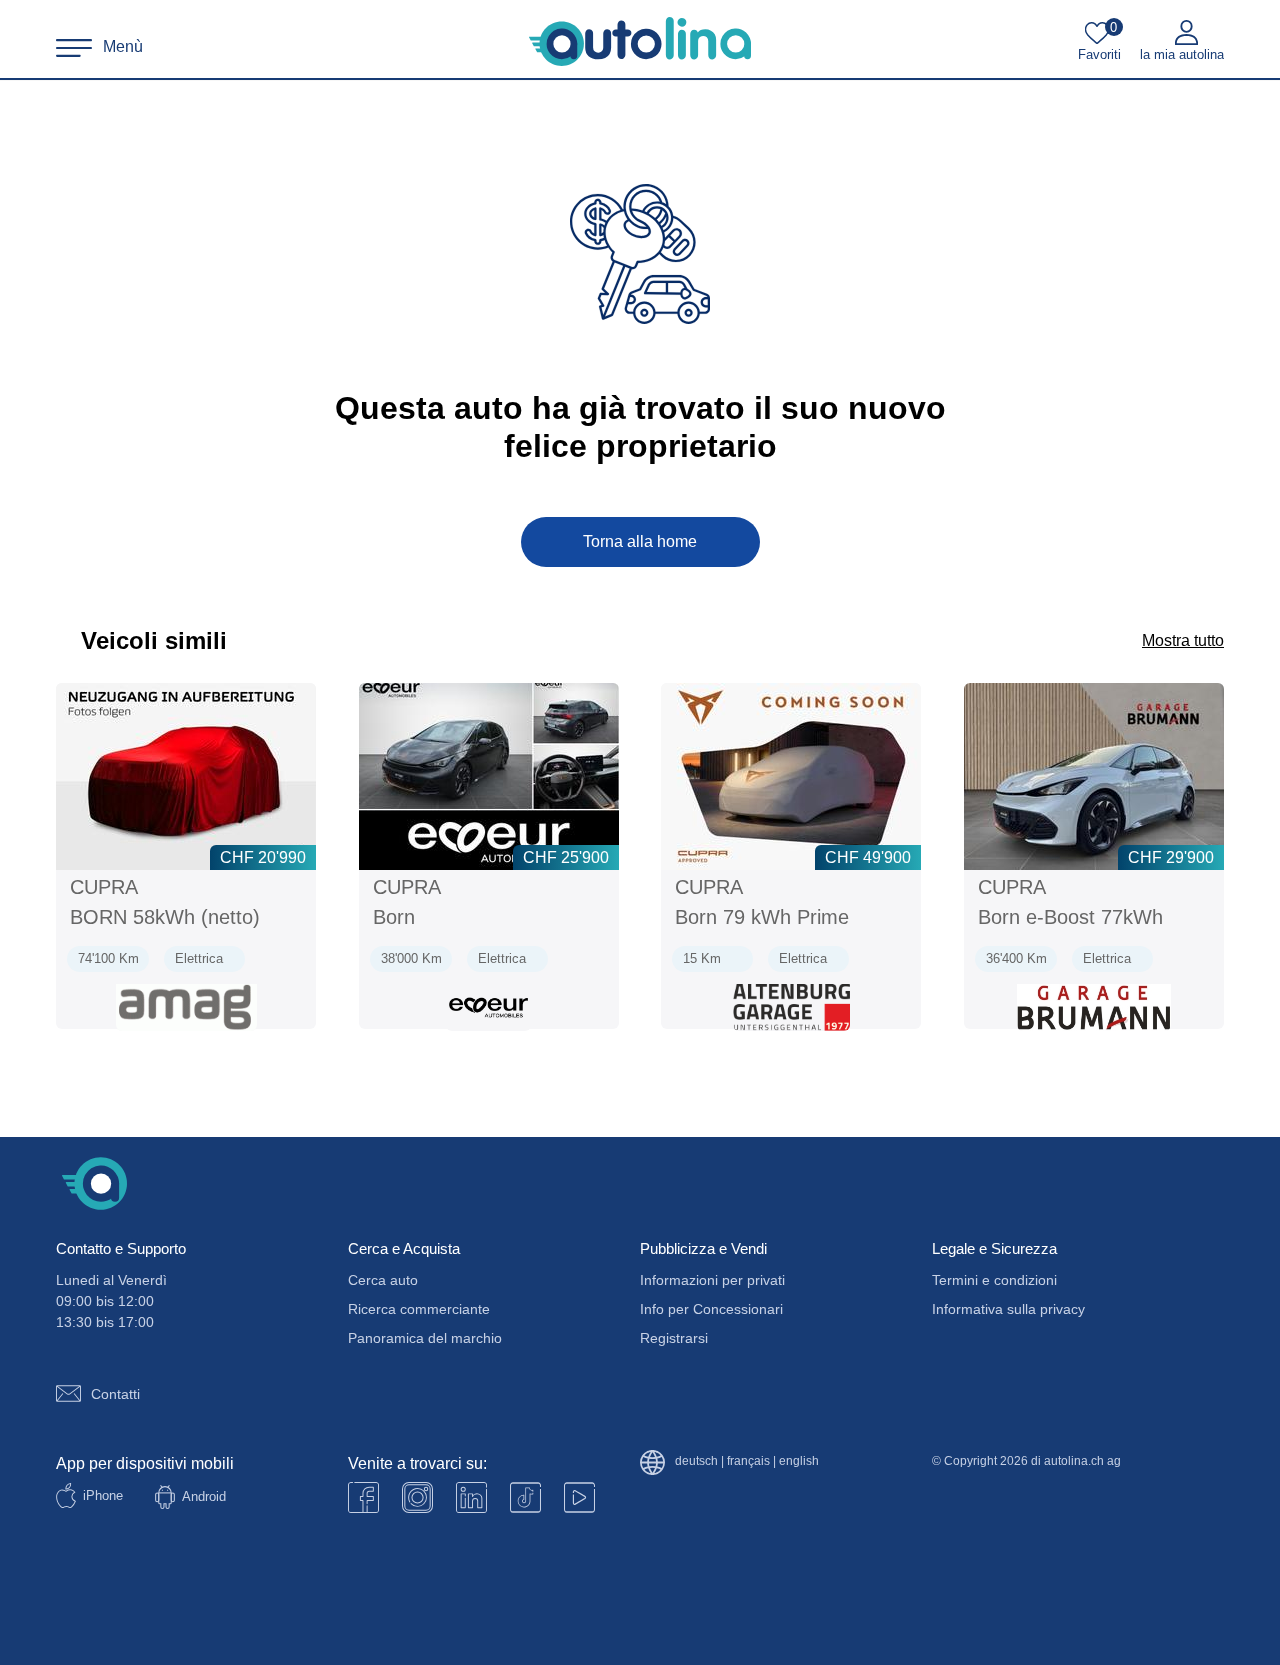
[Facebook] (363, 1497)
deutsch (696, 1461)
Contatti (115, 1394)
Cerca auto (383, 1280)
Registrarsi (674, 1338)
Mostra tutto (1183, 640)
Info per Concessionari (711, 1309)
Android (204, 1496)
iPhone (103, 1495)
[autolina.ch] (640, 42)
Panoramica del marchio (425, 1338)
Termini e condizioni (994, 1280)
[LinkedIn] (471, 1497)
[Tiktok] (525, 1497)
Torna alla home (640, 541)
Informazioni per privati (712, 1280)
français (748, 1461)
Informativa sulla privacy (1008, 1309)
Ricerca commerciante (419, 1309)
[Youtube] (417, 1497)
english (799, 1461)
